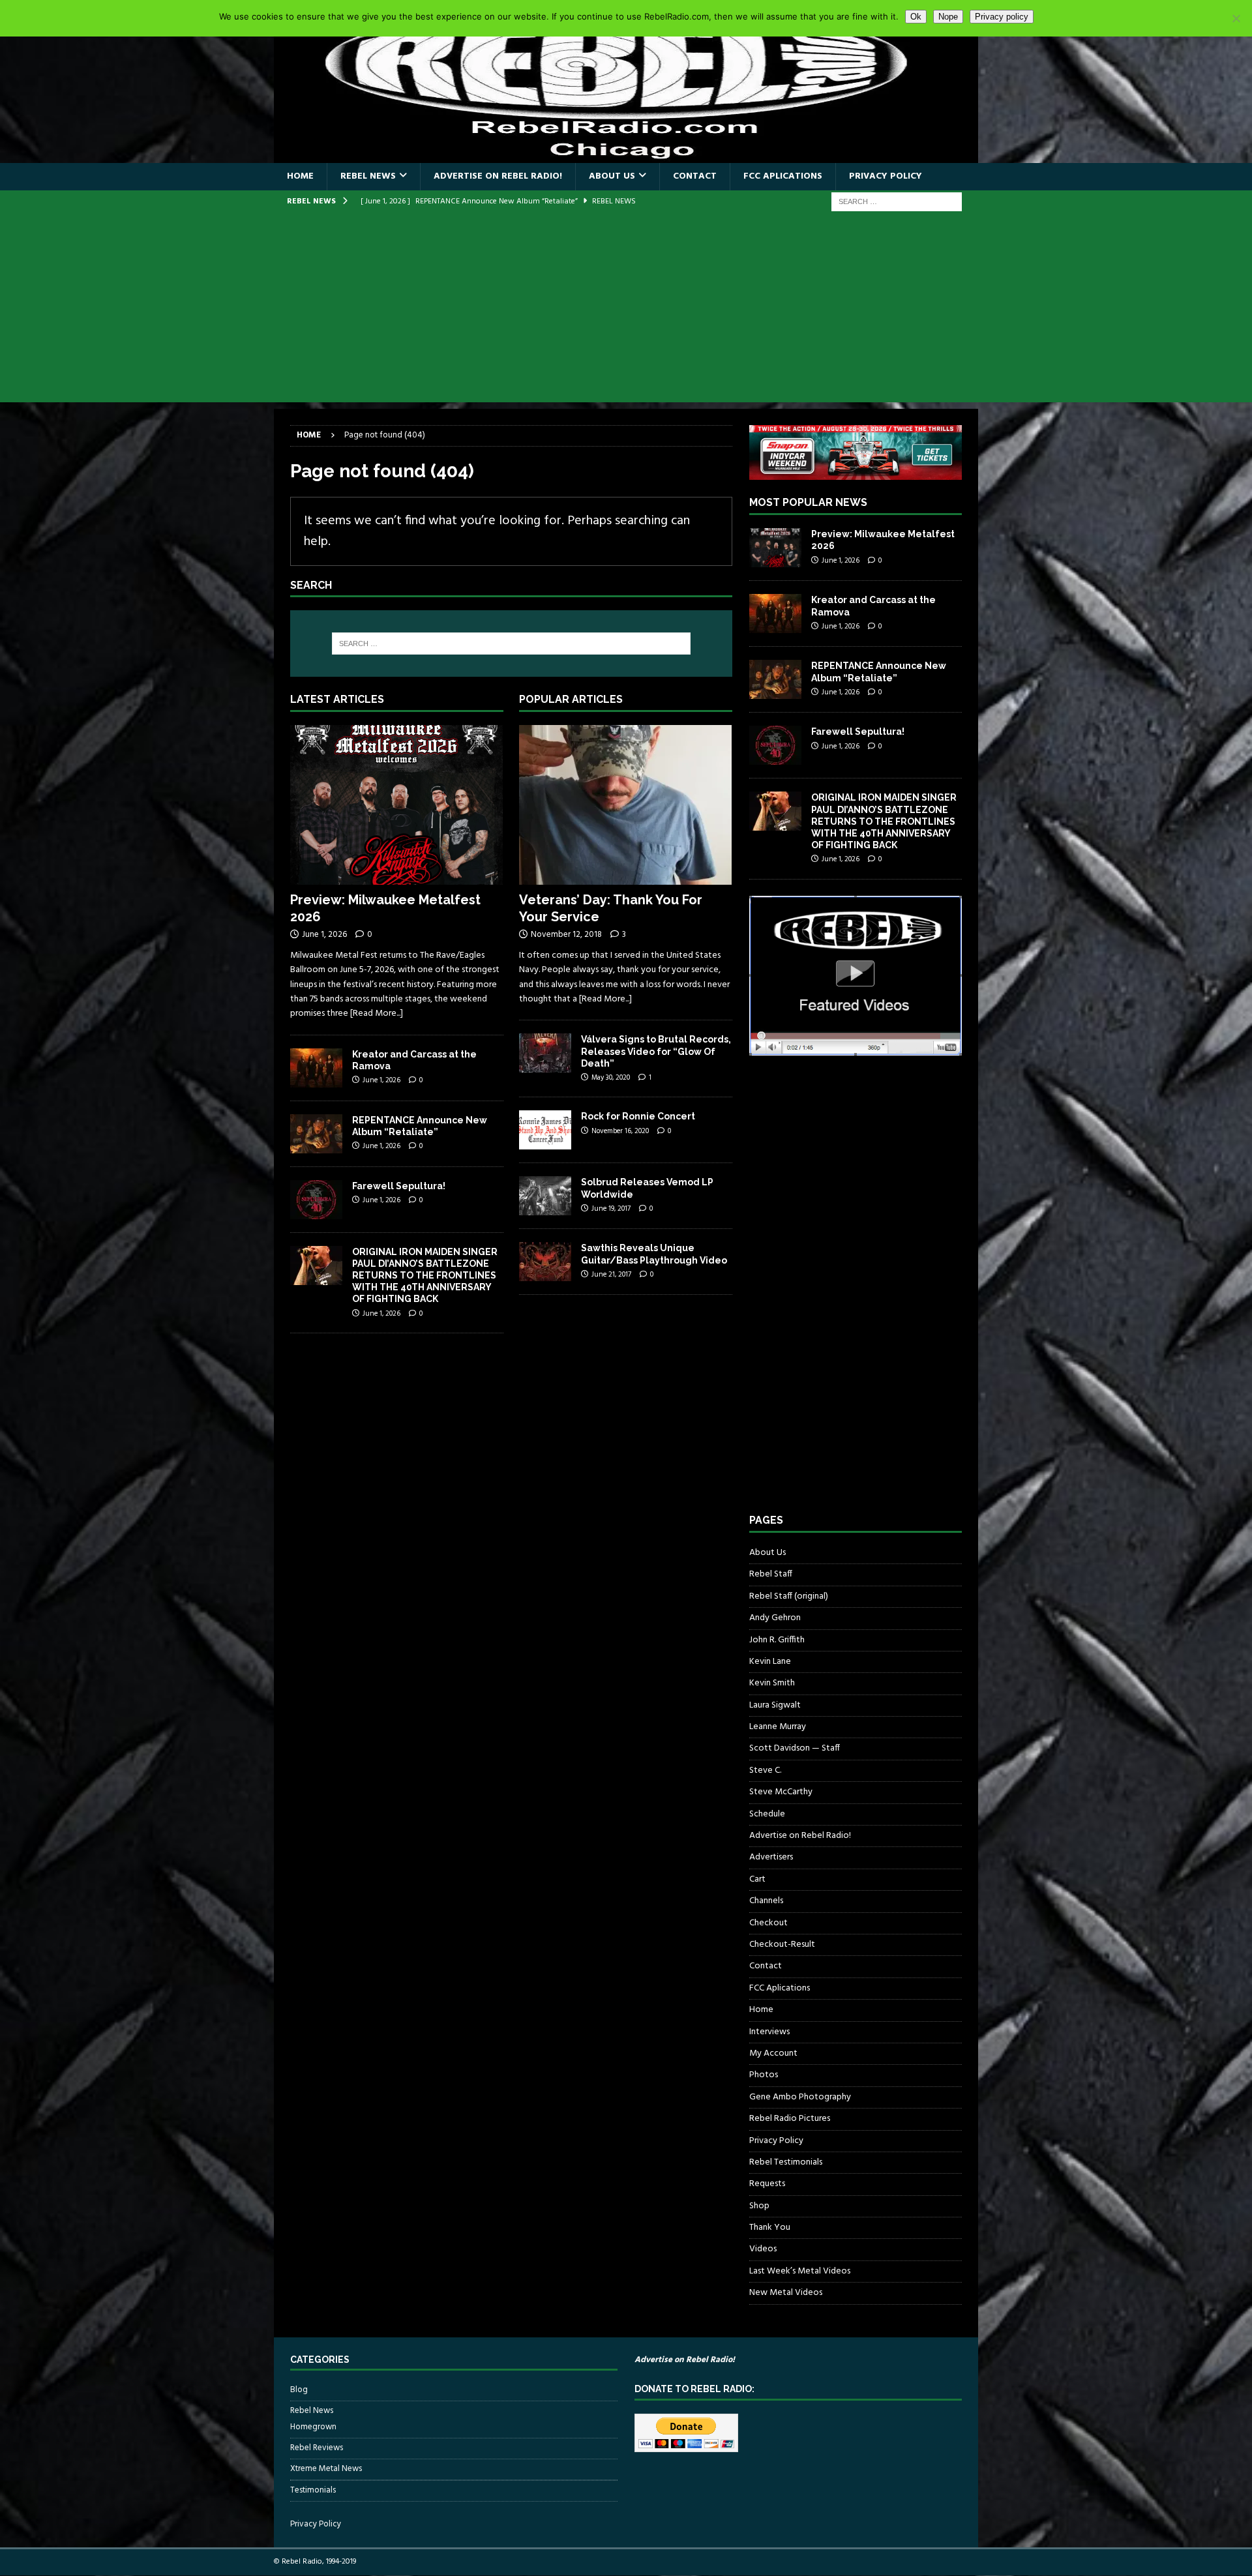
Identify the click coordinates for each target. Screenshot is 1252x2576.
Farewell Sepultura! (399, 1186)
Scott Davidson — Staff (795, 1748)
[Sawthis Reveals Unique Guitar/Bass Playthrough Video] (545, 1262)
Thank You (770, 2228)
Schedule (767, 1814)
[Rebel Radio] (626, 155)
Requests (767, 2184)
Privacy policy (1002, 17)
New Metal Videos (786, 2293)
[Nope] (1236, 18)
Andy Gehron (775, 1618)
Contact (695, 176)
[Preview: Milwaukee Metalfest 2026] (397, 805)
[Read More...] (377, 1014)
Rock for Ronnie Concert (638, 1116)
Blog (299, 2390)
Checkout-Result (782, 1945)
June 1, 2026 (324, 935)
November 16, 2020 (620, 1131)
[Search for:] (897, 202)
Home (300, 176)
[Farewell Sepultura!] (316, 1200)
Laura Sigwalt (775, 1705)
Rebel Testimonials (786, 2162)
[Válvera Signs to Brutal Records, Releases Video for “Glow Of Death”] (545, 1053)
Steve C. (765, 1770)
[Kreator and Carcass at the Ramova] (316, 1068)
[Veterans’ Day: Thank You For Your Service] (626, 805)
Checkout (768, 1923)
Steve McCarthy (781, 1792)
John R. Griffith (777, 1640)
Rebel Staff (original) (789, 1596)
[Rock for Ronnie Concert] (545, 1130)
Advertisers (771, 1857)
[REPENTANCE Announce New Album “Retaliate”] (316, 1134)
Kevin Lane (770, 1662)
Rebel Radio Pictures (790, 2119)
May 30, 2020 (611, 1078)
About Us (612, 176)
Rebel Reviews (317, 2448)
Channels (766, 1901)
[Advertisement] (626, 311)
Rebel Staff (771, 1574)
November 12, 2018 (566, 935)
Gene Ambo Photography (800, 2097)
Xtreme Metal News (326, 2469)
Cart (757, 1879)
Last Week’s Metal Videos (800, 2271)
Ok (916, 17)
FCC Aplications (783, 176)
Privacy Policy (886, 176)
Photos (764, 2075)
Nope (948, 17)
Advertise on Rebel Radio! (498, 176)
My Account (773, 2053)
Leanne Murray (778, 1727)
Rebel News (368, 176)
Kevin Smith (772, 1683)
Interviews (769, 2032)
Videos (763, 2249)
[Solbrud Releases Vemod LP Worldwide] (545, 1196)
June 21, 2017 (611, 1275)
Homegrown (313, 2427)
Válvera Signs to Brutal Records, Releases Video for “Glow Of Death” (656, 1051)
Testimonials (313, 2490)
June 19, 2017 (611, 1209)
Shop (759, 2206)
